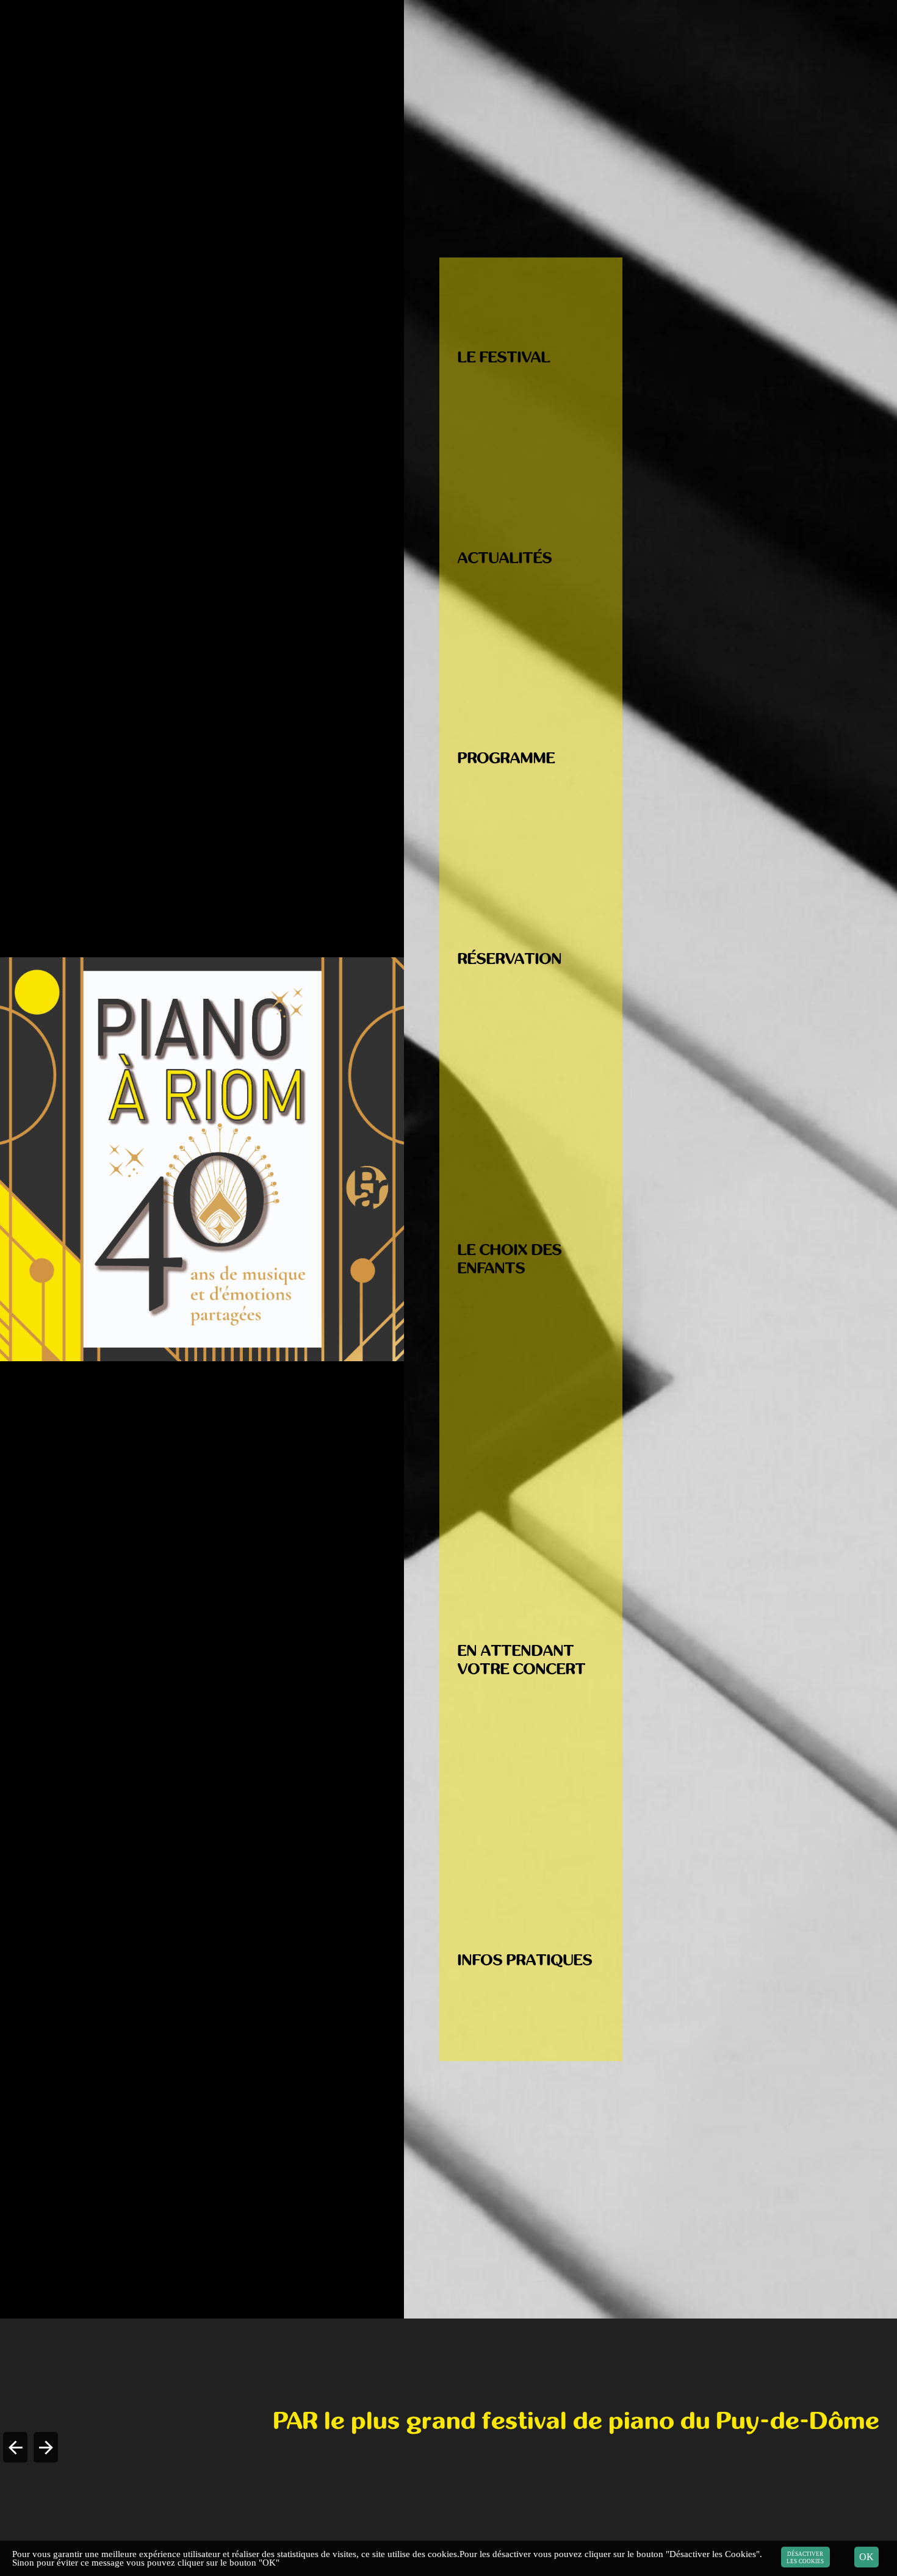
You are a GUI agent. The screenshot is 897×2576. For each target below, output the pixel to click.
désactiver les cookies (806, 2557)
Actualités (505, 558)
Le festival (504, 357)
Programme (506, 758)
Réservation (510, 959)
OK (866, 2557)
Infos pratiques (525, 1960)
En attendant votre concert (522, 1660)
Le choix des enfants (510, 1259)
